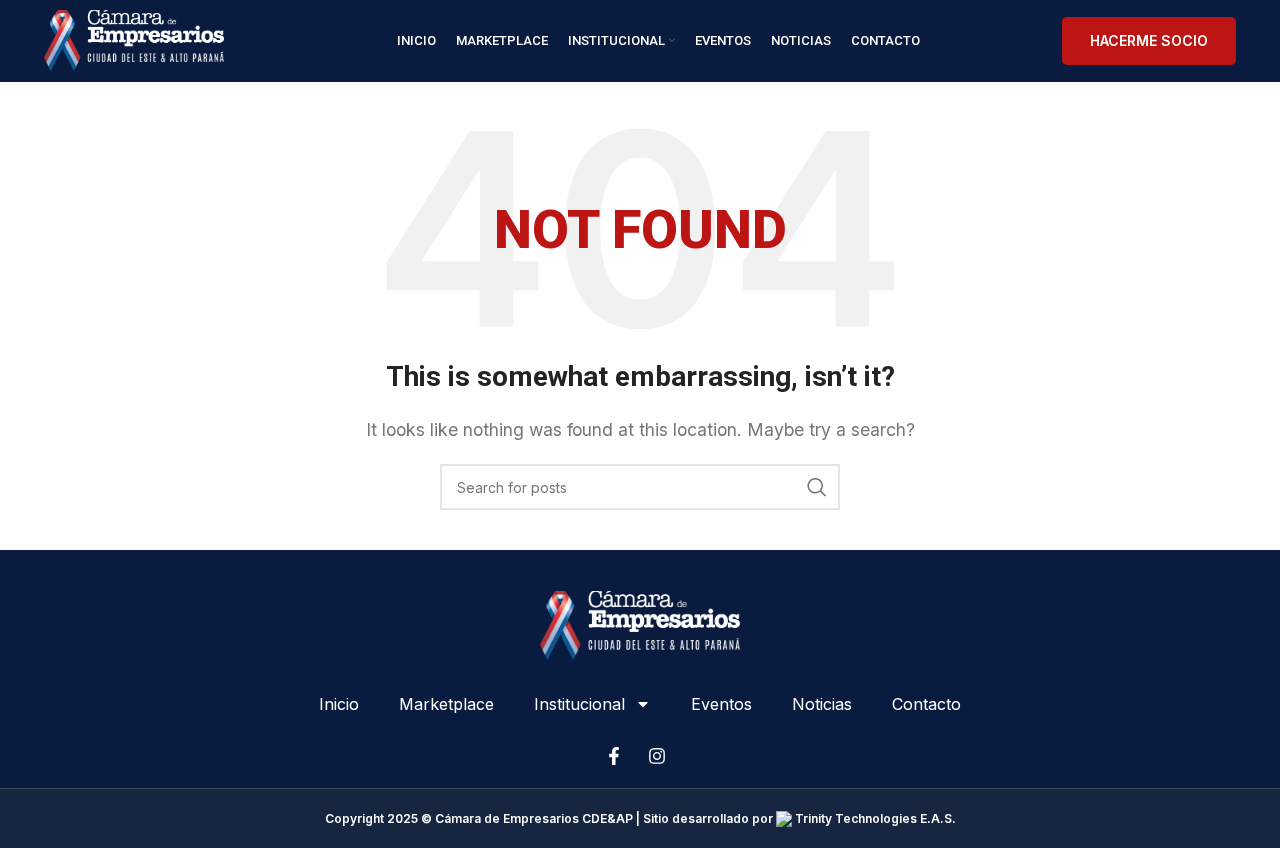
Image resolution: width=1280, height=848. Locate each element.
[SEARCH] (817, 487)
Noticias (822, 704)
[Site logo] (134, 39)
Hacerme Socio (1149, 40)
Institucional (579, 704)
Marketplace (446, 704)
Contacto (926, 704)
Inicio (339, 704)
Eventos (721, 704)
